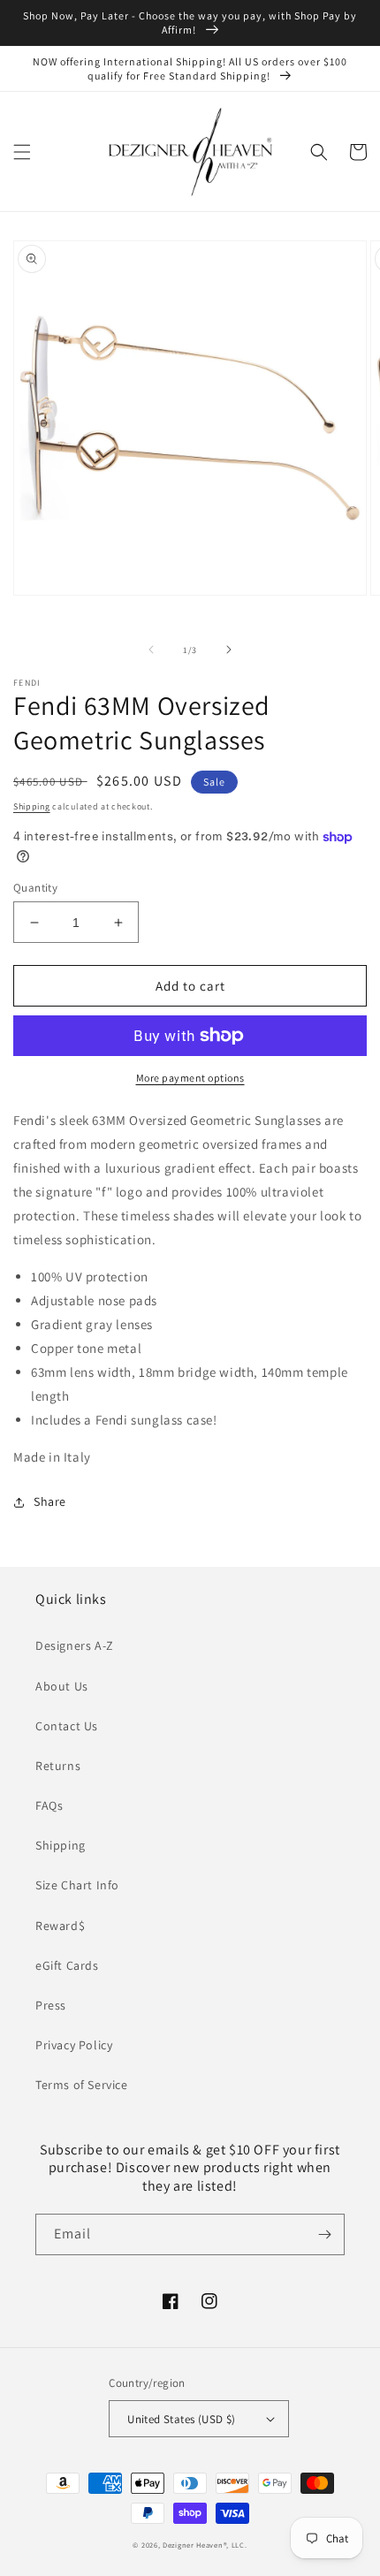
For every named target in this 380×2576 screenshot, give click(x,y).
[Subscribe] (324, 2234)
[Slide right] (229, 650)
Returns (58, 1766)
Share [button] (50, 1501)
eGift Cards (67, 1965)
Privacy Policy (74, 2045)
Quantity (35, 888)
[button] (22, 152)
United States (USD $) (181, 2419)
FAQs (49, 1805)
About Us (62, 1686)
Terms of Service (82, 2085)
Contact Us (67, 1726)
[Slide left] (151, 650)
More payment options (190, 1078)
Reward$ (60, 1926)
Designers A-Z (75, 1645)
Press (51, 2005)
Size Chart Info (77, 1885)
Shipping (32, 806)
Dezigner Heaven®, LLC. (205, 2545)
